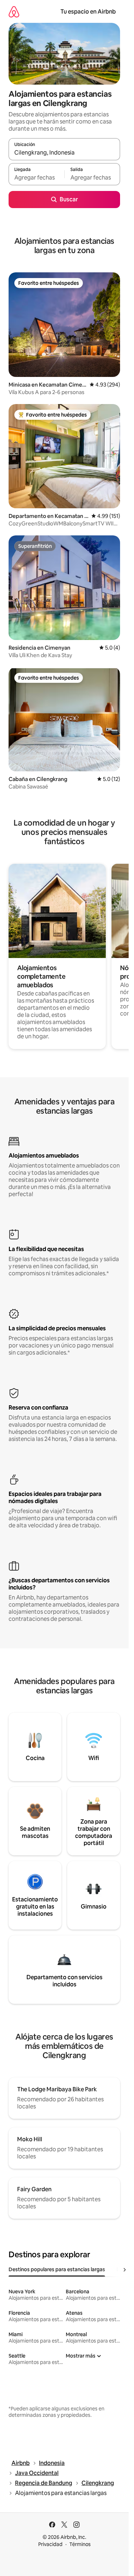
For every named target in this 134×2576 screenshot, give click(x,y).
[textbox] (36, 177)
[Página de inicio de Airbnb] (14, 12)
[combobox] (64, 152)
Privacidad (50, 2544)
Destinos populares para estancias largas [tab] (57, 2269)
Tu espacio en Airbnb (88, 12)
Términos (80, 2544)
